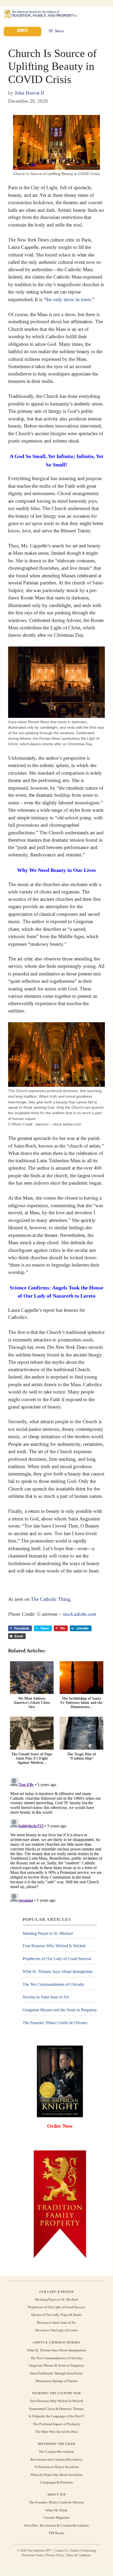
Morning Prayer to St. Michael (48, 1933)
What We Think (57, 2510)
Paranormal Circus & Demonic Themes (56, 2408)
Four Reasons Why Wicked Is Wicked (54, 1946)
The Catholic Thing (50, 1599)
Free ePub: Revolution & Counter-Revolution (57, 2525)
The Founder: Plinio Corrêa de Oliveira (55, 2023)
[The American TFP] (40, 14)
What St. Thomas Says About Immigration (58, 1971)
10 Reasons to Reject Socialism (56, 2467)
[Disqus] (56, 1841)
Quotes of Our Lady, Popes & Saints (56, 2315)
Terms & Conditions (79, 2555)
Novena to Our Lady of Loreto (56, 2330)
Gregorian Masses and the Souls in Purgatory (60, 2010)
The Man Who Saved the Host (56, 2432)
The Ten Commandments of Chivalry (53, 1984)
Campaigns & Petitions (56, 2482)
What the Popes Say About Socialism (56, 2475)
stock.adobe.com (79, 1614)
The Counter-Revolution (56, 2452)
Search (75, 2551)
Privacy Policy (55, 2555)
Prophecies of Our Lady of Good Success (57, 1959)
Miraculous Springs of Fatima (56, 2381)
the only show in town (68, 299)
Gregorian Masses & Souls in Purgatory (57, 2366)
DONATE (22, 30)
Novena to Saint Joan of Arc (46, 1997)
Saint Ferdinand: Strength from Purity (56, 2373)
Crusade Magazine (56, 2518)
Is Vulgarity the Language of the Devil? (56, 2416)
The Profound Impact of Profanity (56, 2424)
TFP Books (56, 2533)
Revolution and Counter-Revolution (56, 2459)
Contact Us (62, 2551)
